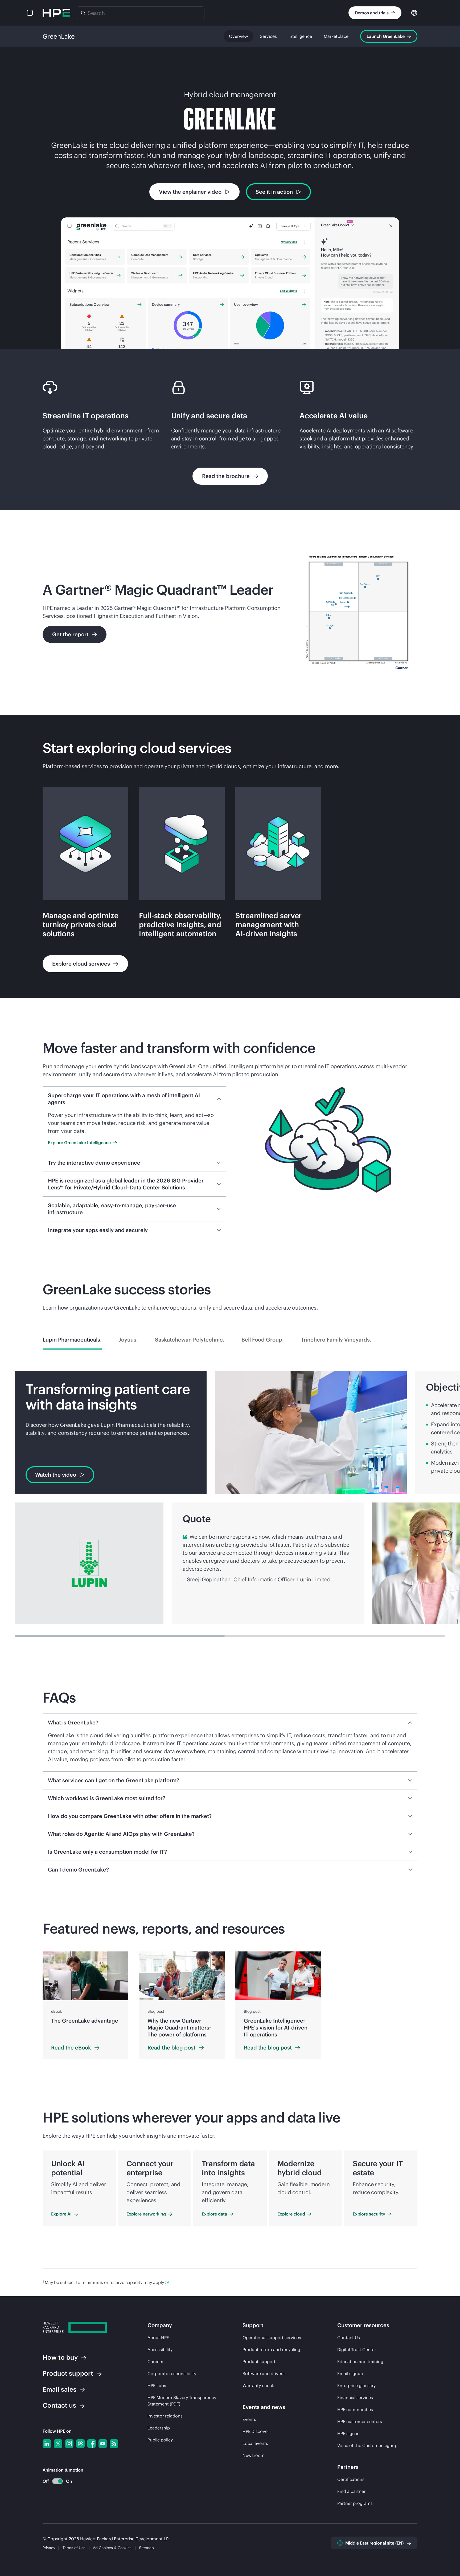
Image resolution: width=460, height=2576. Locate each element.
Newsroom (254, 2455)
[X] (58, 2444)
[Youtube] (103, 2444)
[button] (30, 13)
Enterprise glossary (356, 2385)
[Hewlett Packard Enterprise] (56, 13)
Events (249, 2419)
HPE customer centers (360, 2421)
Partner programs (355, 2503)
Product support (259, 2362)
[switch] (54, 2481)
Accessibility (160, 2350)
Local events (255, 2443)
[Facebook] (92, 2444)
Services (268, 36)
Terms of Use (74, 2548)
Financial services (355, 2397)
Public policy (160, 2440)
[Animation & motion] (57, 2481)
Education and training (360, 2362)
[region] (230, 2005)
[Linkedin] (47, 2444)
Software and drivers (264, 2374)
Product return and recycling (271, 2350)
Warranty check (258, 2385)
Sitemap (146, 2548)
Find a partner (351, 2491)
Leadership (159, 2428)
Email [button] (59, 2389)
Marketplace (336, 36)
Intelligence (300, 36)
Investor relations (165, 2416)
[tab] (72, 1340)
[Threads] (80, 2444)
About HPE (158, 2338)
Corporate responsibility (172, 2374)
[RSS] (114, 2444)
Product (68, 2373)
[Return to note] (167, 2282)
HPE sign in (348, 2433)
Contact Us (349, 2338)
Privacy (49, 2548)
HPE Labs (157, 2385)
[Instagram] (69, 2444)
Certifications (351, 2479)
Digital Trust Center (357, 2350)
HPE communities (355, 2409)
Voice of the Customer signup (367, 2445)
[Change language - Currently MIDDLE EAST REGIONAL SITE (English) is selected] (414, 12)
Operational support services (272, 2338)
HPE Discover (256, 2431)
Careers (155, 2362)
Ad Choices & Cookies (112, 2548)
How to (60, 2357)
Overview (239, 36)
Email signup (350, 2374)
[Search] (83, 13)
